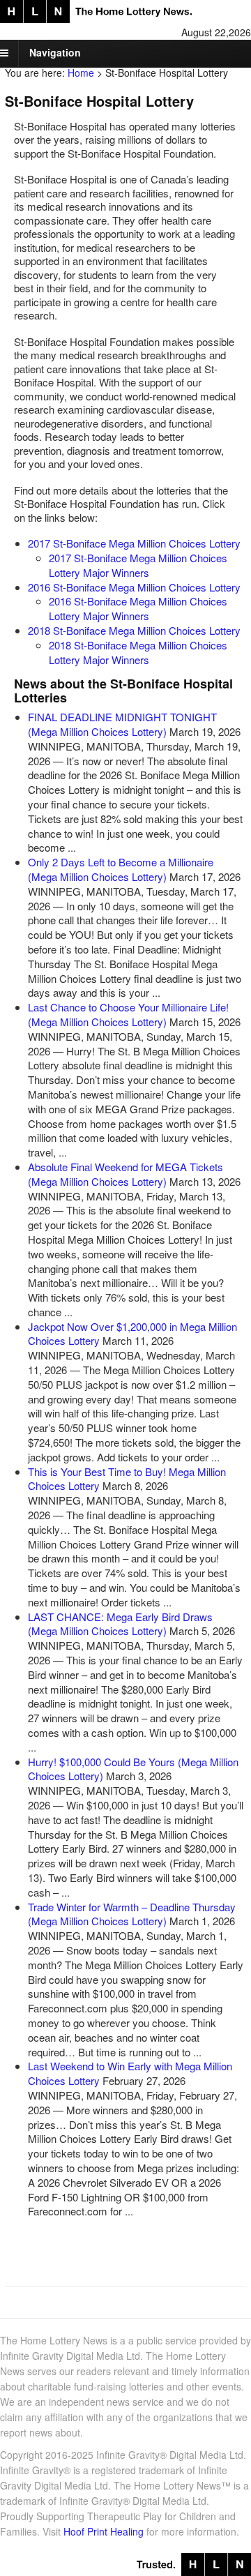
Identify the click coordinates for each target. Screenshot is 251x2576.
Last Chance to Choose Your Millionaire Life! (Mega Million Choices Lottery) (128, 1014)
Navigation (55, 52)
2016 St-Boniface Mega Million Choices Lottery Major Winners (138, 608)
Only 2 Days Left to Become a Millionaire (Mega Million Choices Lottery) (121, 869)
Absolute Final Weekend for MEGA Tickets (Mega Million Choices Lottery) (125, 1174)
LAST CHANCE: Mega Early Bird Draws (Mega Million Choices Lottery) (120, 1624)
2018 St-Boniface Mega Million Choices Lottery (134, 630)
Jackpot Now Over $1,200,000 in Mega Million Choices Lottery (132, 1334)
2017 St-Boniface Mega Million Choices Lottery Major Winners (138, 565)
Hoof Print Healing (104, 2531)
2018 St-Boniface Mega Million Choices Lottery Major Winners (138, 652)
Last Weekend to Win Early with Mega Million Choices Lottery (130, 2073)
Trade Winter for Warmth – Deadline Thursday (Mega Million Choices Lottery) (132, 1914)
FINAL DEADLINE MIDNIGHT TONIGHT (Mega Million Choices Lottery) (122, 724)
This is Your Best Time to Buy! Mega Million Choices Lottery (127, 1479)
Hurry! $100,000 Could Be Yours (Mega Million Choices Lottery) (133, 1769)
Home (81, 73)
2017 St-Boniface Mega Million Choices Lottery (134, 543)
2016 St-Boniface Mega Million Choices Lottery (134, 587)
